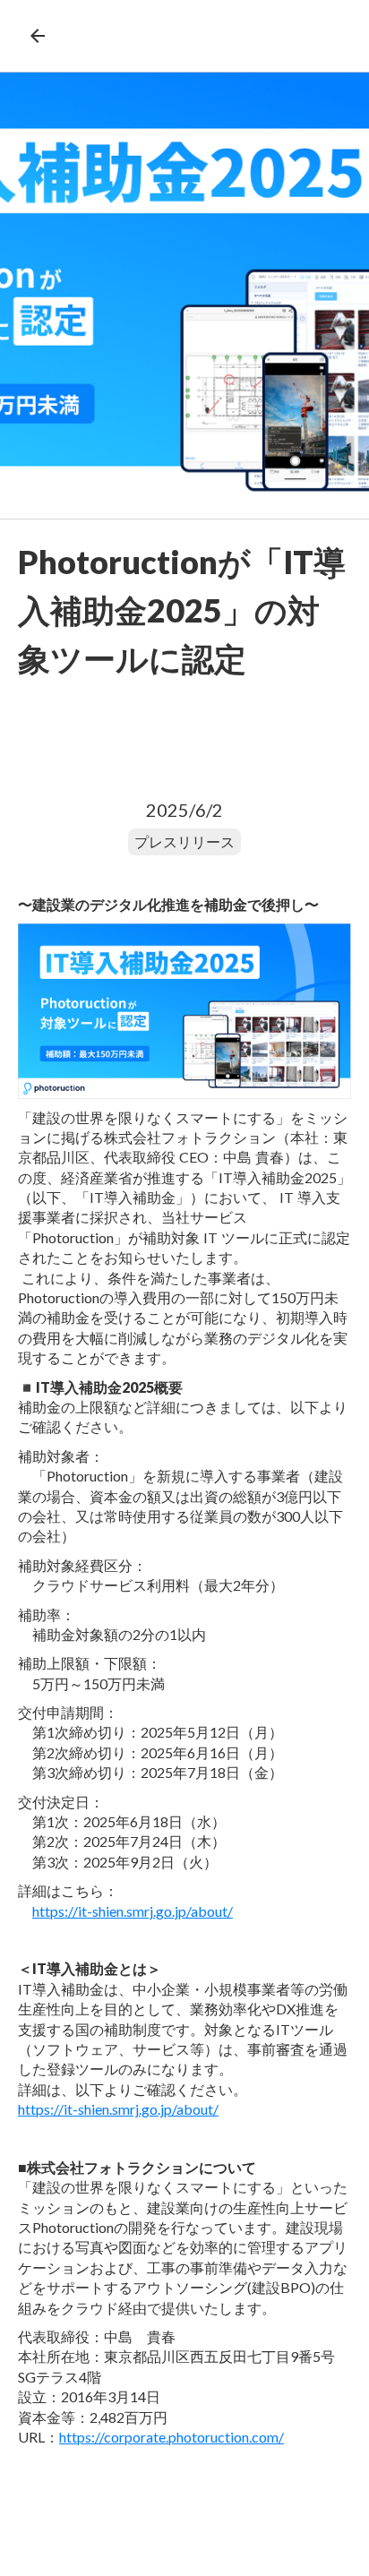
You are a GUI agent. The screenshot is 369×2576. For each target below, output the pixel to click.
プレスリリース (184, 841)
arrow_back (38, 36)
